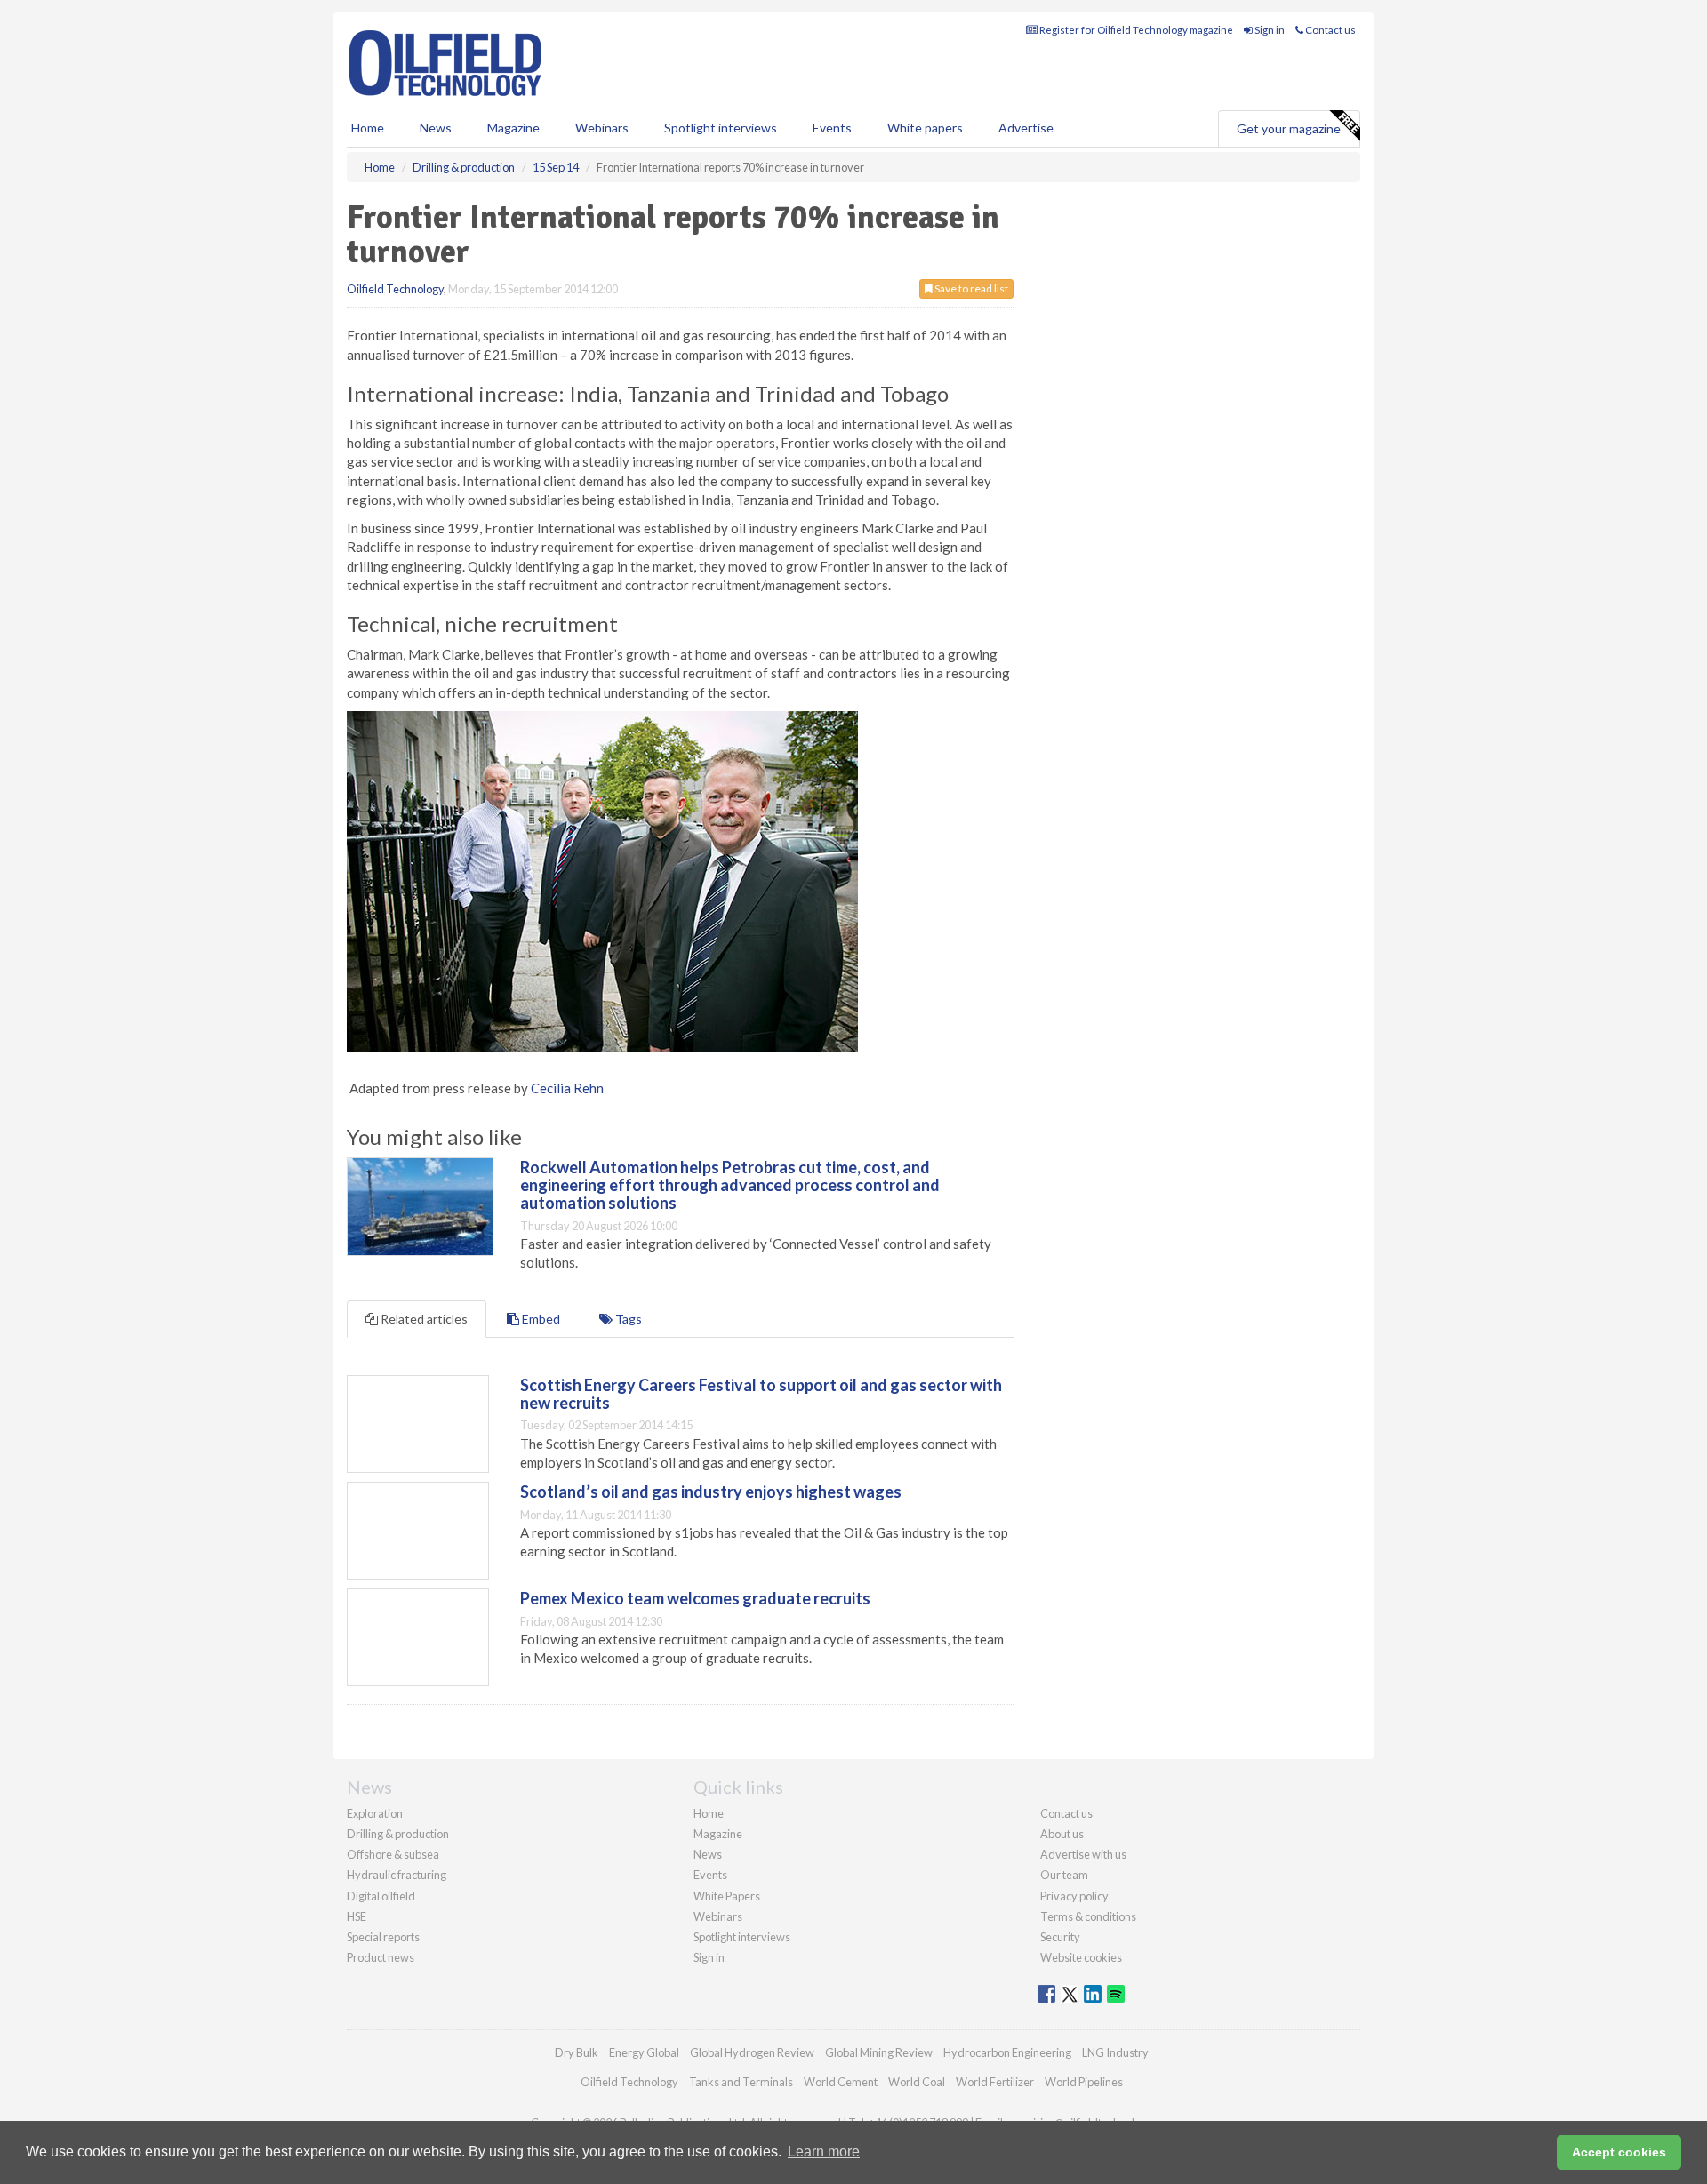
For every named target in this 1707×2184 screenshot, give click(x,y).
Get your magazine (1289, 128)
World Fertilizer (995, 2082)
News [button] (436, 128)
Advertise (1026, 128)
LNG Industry (1115, 2052)
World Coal (917, 2082)
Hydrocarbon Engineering (1007, 2052)
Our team (1064, 1875)
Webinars (602, 128)
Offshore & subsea (393, 1854)
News (708, 1854)
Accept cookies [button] (1619, 2152)
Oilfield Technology (395, 289)
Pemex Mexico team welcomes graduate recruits (695, 1598)
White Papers (727, 1896)
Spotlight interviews (721, 128)
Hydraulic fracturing (397, 1875)
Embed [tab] (540, 1319)
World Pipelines (1084, 2082)
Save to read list (970, 288)
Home (368, 128)
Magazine (513, 128)
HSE (357, 1916)
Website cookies (1081, 1957)
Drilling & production (398, 1834)
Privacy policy (1074, 1896)
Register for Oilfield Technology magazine (1135, 30)
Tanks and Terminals (741, 2082)
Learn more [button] (824, 2152)
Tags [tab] (627, 1319)
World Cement (841, 2082)
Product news (381, 1957)
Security (1060, 1937)
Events (832, 128)
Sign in (1269, 30)
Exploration (375, 1813)
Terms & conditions (1088, 1916)
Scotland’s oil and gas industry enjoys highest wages (711, 1492)
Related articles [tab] (423, 1319)
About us (1062, 1834)
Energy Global (644, 2052)
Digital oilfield (381, 1896)
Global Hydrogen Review (752, 2052)
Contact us (1330, 30)
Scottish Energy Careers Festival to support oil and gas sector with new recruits (761, 1394)
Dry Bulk (577, 2052)
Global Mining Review (879, 2052)
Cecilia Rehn (567, 1088)
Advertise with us (1083, 1854)
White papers (925, 128)
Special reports (383, 1937)
